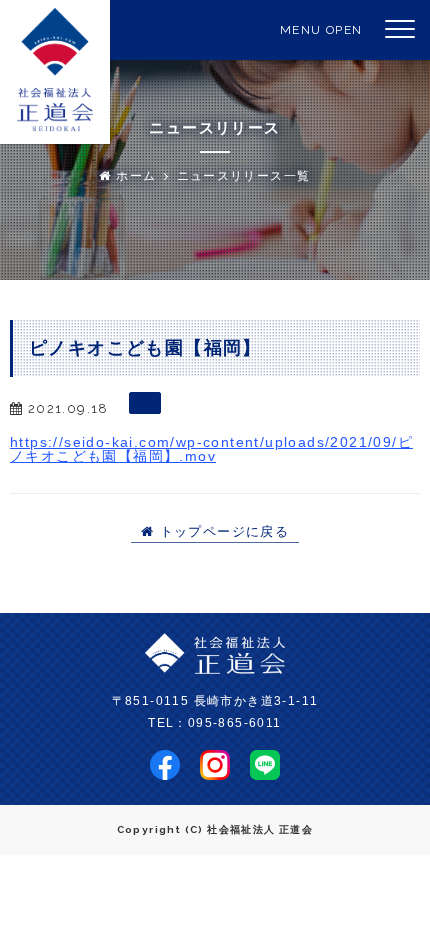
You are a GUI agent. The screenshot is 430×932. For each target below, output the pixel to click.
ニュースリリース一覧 (244, 176)
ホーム (134, 176)
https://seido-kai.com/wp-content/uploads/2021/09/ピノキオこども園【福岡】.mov (211, 449)
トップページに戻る (221, 532)
